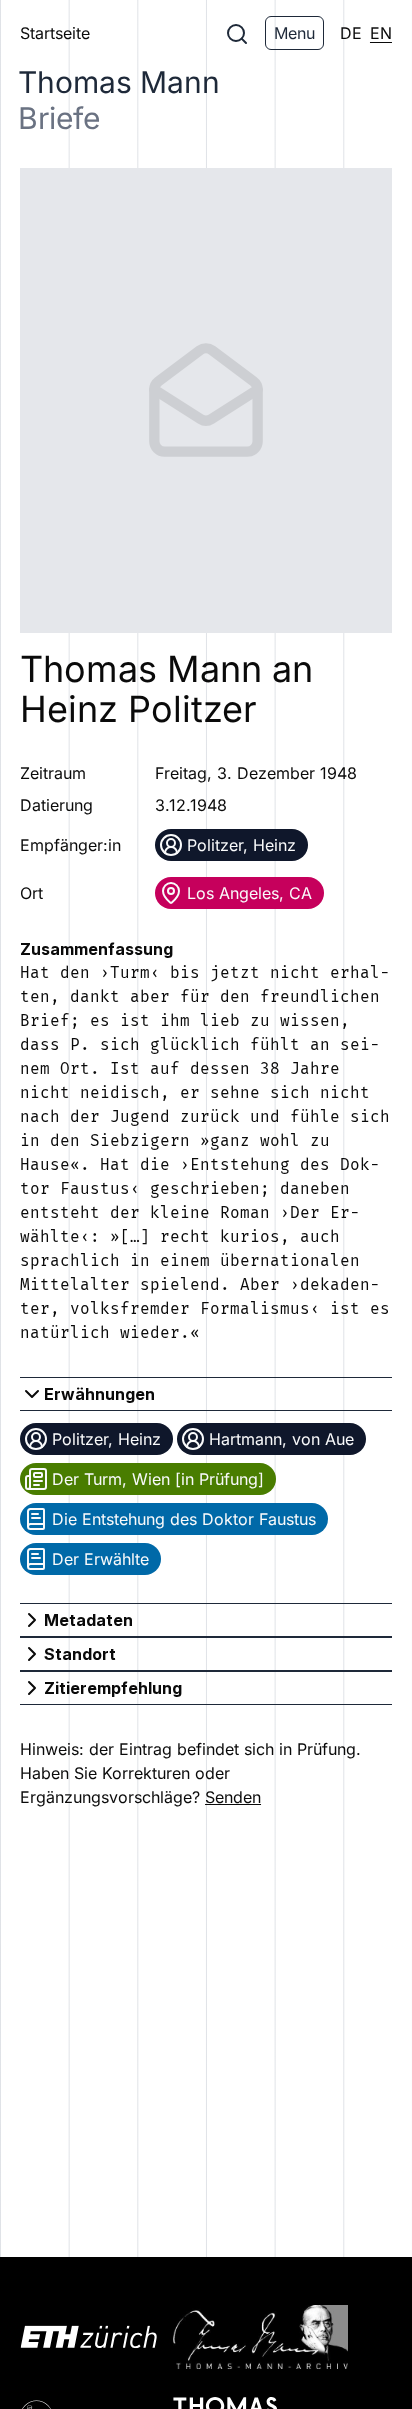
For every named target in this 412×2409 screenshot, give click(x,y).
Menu (294, 33)
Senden (233, 1797)
